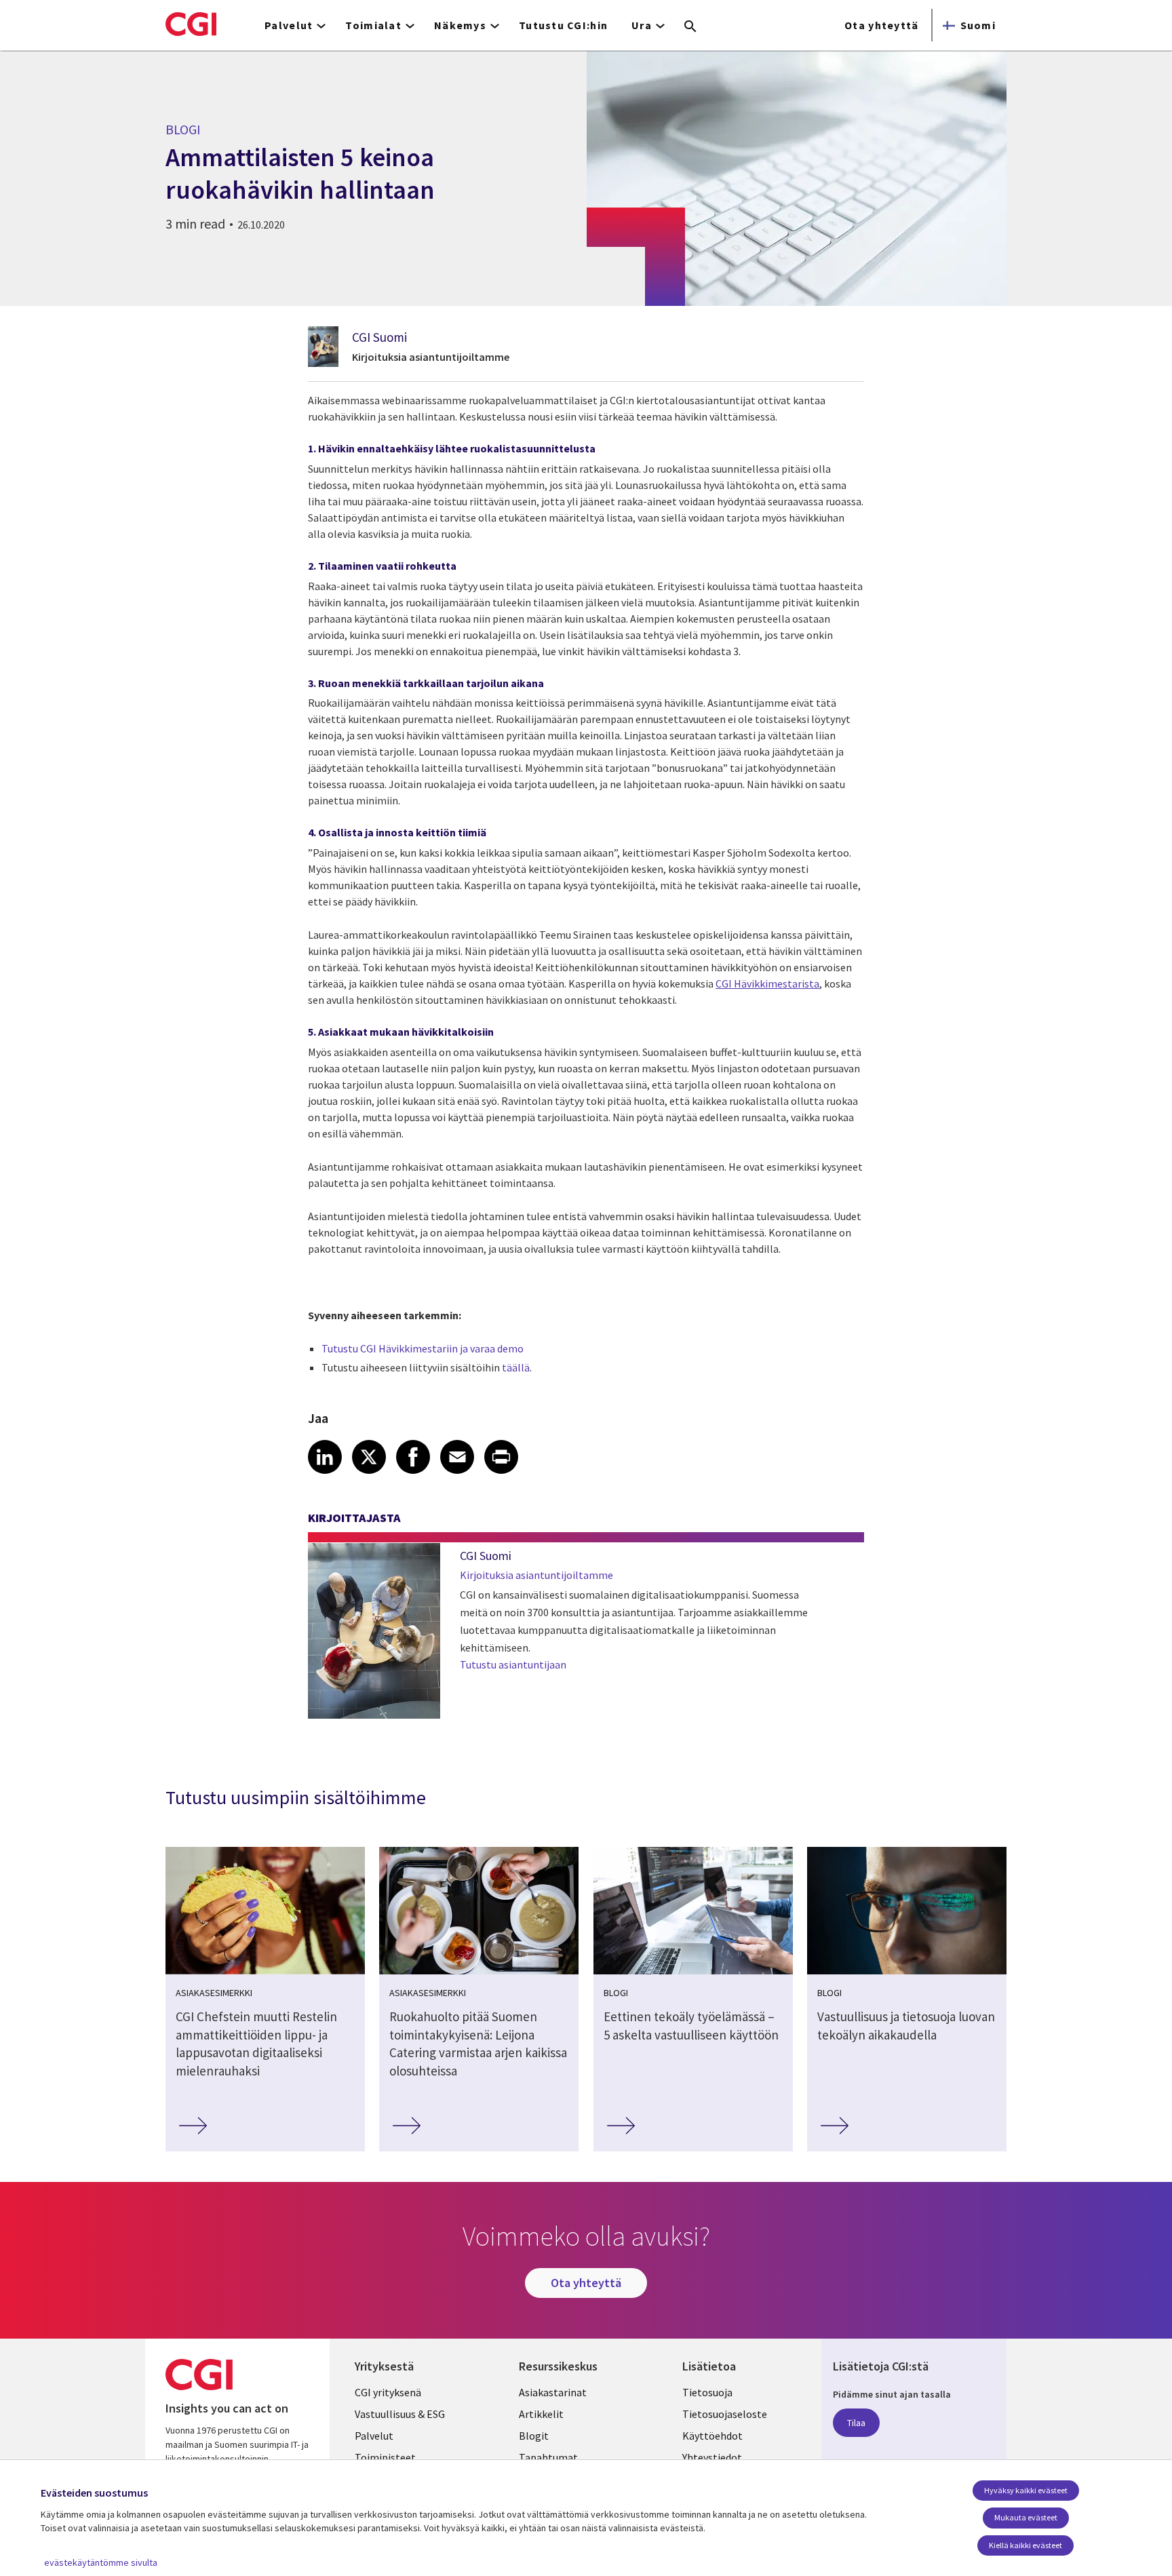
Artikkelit (541, 2414)
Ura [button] (642, 25)
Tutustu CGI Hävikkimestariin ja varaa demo (423, 1348)
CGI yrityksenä (388, 2392)
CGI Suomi (379, 337)
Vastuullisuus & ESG (400, 2414)
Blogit (534, 2436)
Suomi (978, 25)
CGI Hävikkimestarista (767, 983)
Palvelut (374, 2436)
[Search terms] (690, 27)
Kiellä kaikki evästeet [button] (1025, 2545)
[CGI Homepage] (191, 24)
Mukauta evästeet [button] (1026, 2517)
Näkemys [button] (460, 25)
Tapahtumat (548, 2457)
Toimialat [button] (373, 25)
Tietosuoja (707, 2392)
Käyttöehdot (712, 2436)
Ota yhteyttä (881, 25)
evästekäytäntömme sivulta (101, 2562)
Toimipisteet (385, 2457)
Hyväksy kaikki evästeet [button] (1026, 2490)
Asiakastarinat (553, 2392)
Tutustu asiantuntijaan (513, 1664)
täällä (516, 1367)
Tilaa (856, 2423)
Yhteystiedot (712, 2457)
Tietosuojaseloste (725, 2414)
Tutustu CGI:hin (563, 25)
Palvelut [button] (289, 25)
